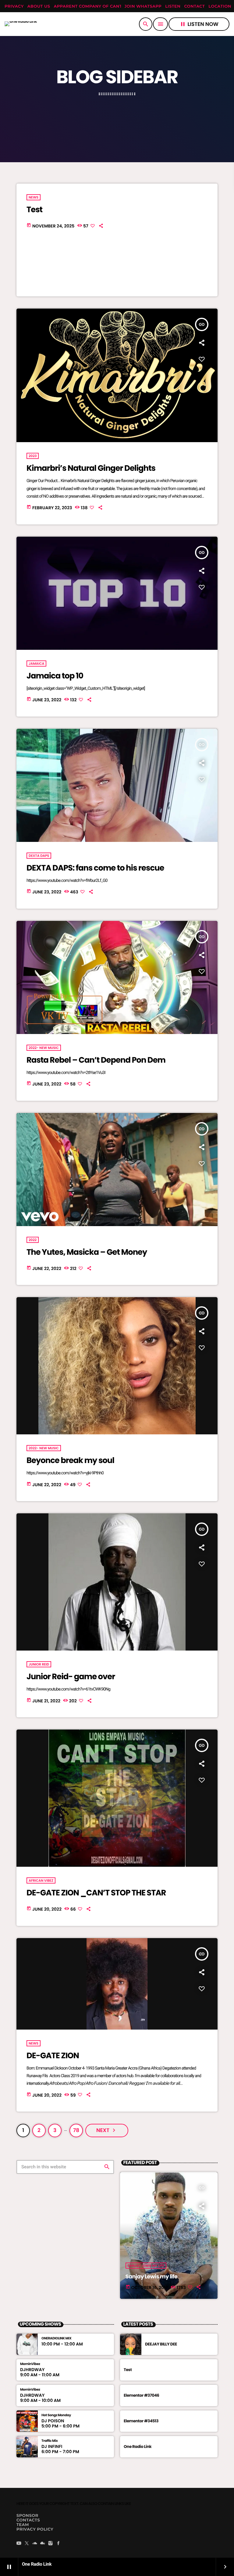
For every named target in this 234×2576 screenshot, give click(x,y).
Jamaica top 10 (55, 676)
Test (34, 210)
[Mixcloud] (43, 2544)
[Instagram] (51, 2544)
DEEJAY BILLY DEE (161, 2344)
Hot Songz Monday (56, 2415)
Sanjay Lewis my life (152, 2277)
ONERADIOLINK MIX (56, 2338)
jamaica (36, 664)
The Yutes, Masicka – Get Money (87, 1252)
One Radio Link (138, 2447)
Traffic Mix (50, 2441)
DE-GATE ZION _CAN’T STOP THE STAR (96, 1893)
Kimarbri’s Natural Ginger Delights (91, 468)
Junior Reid (39, 1664)
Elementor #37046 (141, 2395)
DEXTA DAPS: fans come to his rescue (95, 868)
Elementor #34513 (141, 2421)
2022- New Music (44, 1048)
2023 (33, 456)
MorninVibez (30, 2364)
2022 (33, 1240)
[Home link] (21, 24)
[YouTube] (19, 2544)
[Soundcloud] (35, 2544)
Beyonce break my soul (70, 1461)
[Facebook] (58, 2544)
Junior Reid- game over (71, 1677)
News (34, 197)
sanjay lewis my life (146, 2266)
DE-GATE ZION (53, 2056)
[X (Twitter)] (27, 2544)
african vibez (41, 1880)
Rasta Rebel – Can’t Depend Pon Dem (96, 1060)
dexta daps (39, 856)
